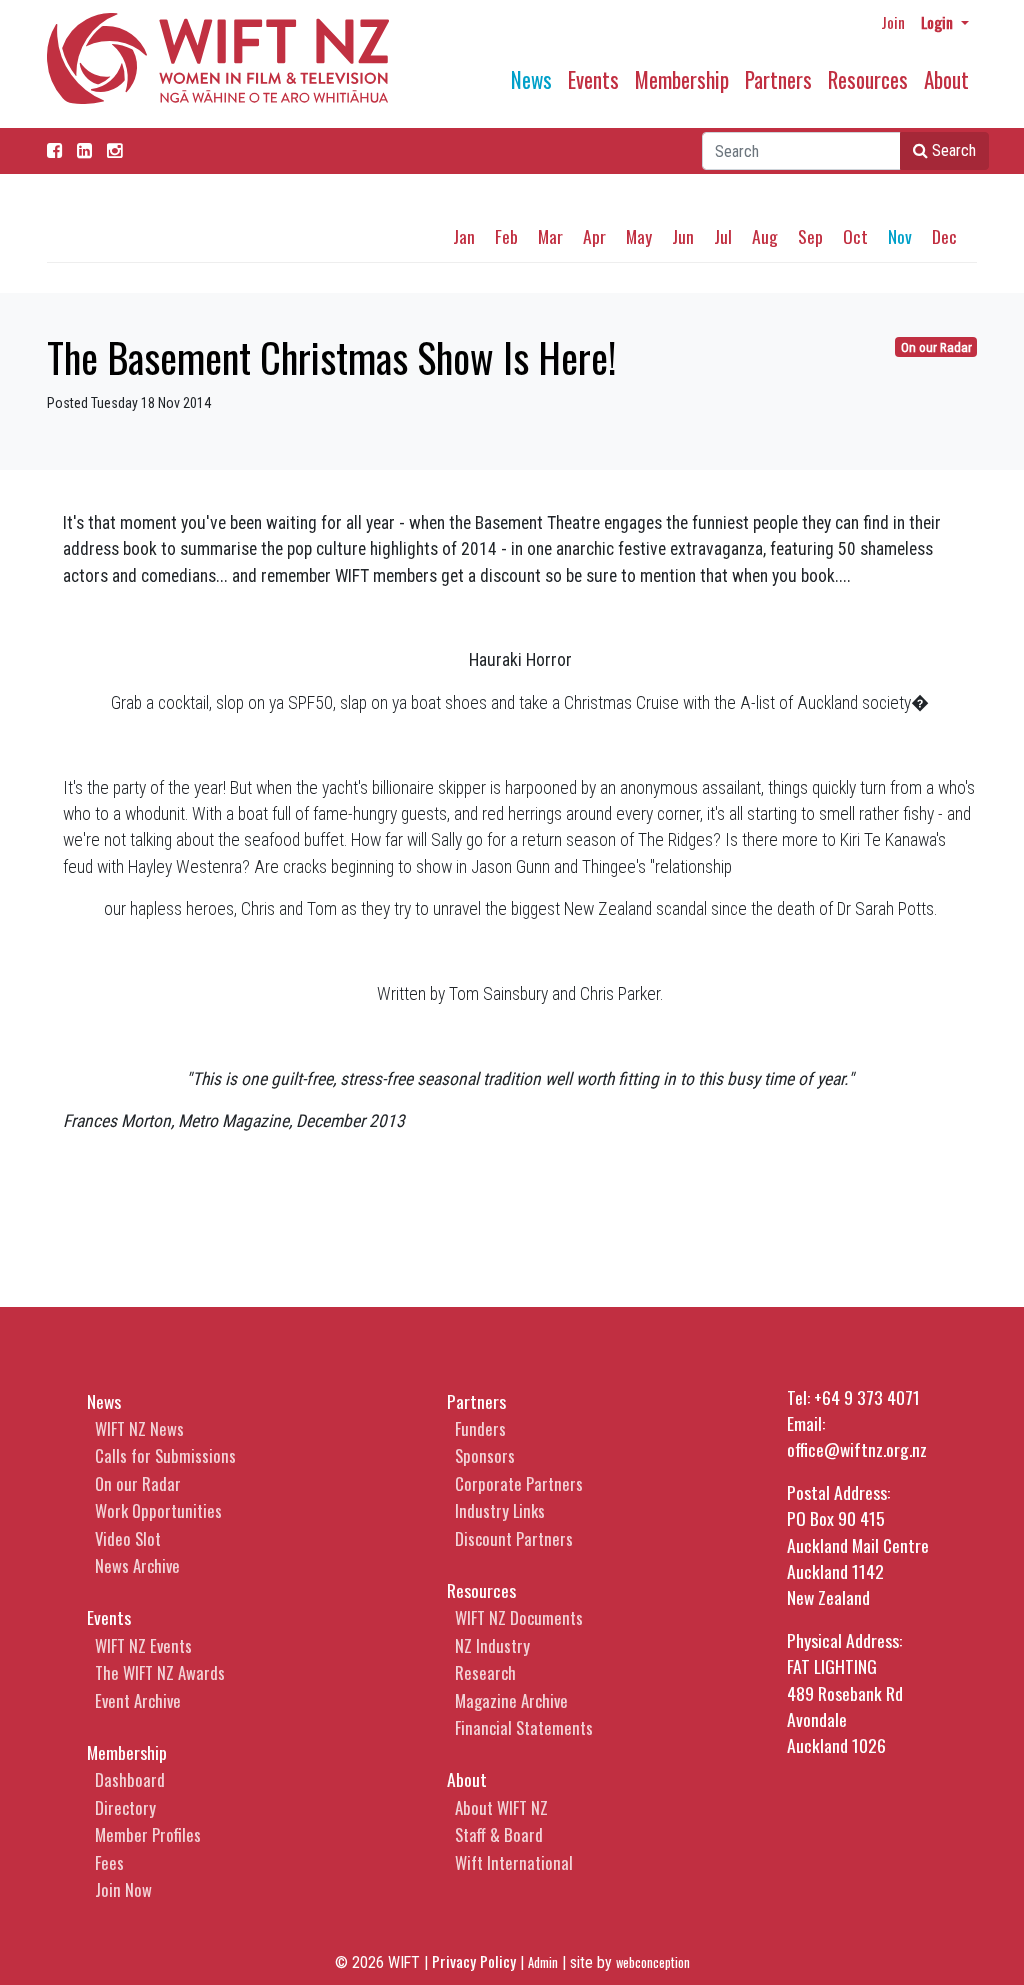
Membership (682, 79)
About (946, 79)
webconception (653, 1962)
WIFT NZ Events (143, 1645)
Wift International (514, 1862)
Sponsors (485, 1455)
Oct (855, 236)
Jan (464, 236)
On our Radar (936, 347)
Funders (480, 1428)
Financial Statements (524, 1727)
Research (485, 1672)
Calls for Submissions (165, 1455)
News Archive (137, 1565)
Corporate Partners (519, 1483)
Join (893, 22)
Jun (683, 236)
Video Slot (128, 1538)
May (639, 236)
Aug (765, 236)
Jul (723, 236)
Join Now (123, 1889)
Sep (810, 236)
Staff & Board (499, 1834)
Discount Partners (514, 1538)
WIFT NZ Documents (519, 1617)
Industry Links (500, 1510)
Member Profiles (148, 1834)
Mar (550, 236)
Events (593, 79)
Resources (868, 79)
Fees (109, 1862)
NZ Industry (492, 1645)
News (531, 79)
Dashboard (130, 1779)
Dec (944, 236)
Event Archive (138, 1700)
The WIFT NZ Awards (160, 1672)
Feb (506, 236)
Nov (900, 236)
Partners (778, 79)
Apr (594, 236)
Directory (125, 1807)
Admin (543, 1962)
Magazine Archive (511, 1700)
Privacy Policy (474, 1961)
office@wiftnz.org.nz (857, 1449)
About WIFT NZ (501, 1807)
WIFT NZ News (139, 1428)
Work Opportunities (158, 1510)
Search (952, 150)
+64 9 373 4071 (867, 1397)
